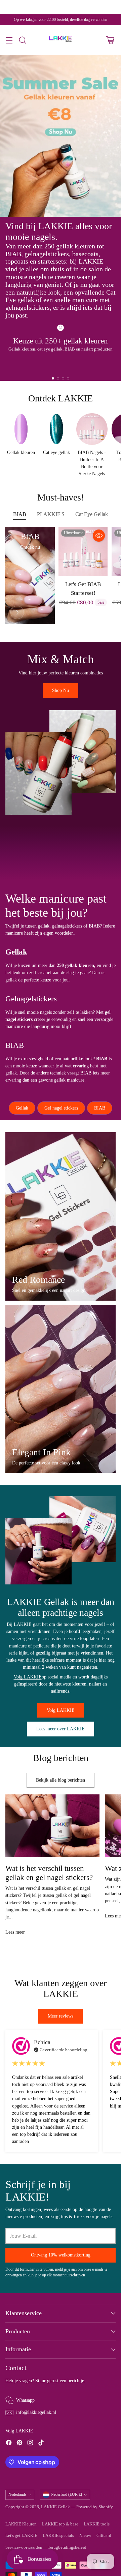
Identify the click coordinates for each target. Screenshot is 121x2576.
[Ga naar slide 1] (53, 378)
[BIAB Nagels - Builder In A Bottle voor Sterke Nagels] (17, 612)
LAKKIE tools (97, 2524)
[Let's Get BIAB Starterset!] (83, 551)
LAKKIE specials (58, 2536)
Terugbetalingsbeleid (67, 2547)
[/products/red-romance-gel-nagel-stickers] (61, 1216)
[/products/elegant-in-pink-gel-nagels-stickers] (61, 1389)
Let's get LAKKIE (21, 2536)
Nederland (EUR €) (66, 2494)
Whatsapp (25, 2400)
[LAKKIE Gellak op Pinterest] (19, 2444)
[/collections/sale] (61, 136)
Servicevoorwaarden (24, 2547)
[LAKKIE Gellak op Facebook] (9, 2444)
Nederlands (17, 2494)
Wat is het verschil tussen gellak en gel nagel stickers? (49, 1873)
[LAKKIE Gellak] (61, 40)
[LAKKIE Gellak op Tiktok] (41, 2444)
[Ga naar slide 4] (68, 378)
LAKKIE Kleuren (21, 2524)
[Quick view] (99, 536)
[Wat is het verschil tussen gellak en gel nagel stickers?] (52, 1826)
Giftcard (104, 2536)
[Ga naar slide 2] (58, 378)
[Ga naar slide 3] (63, 378)
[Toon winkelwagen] (110, 40)
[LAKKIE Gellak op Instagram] (30, 2444)
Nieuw (85, 2536)
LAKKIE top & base (60, 2524)
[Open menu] (9, 40)
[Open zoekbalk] (22, 40)
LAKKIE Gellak (55, 2507)
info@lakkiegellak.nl (36, 2412)
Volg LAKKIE (28, 1677)
